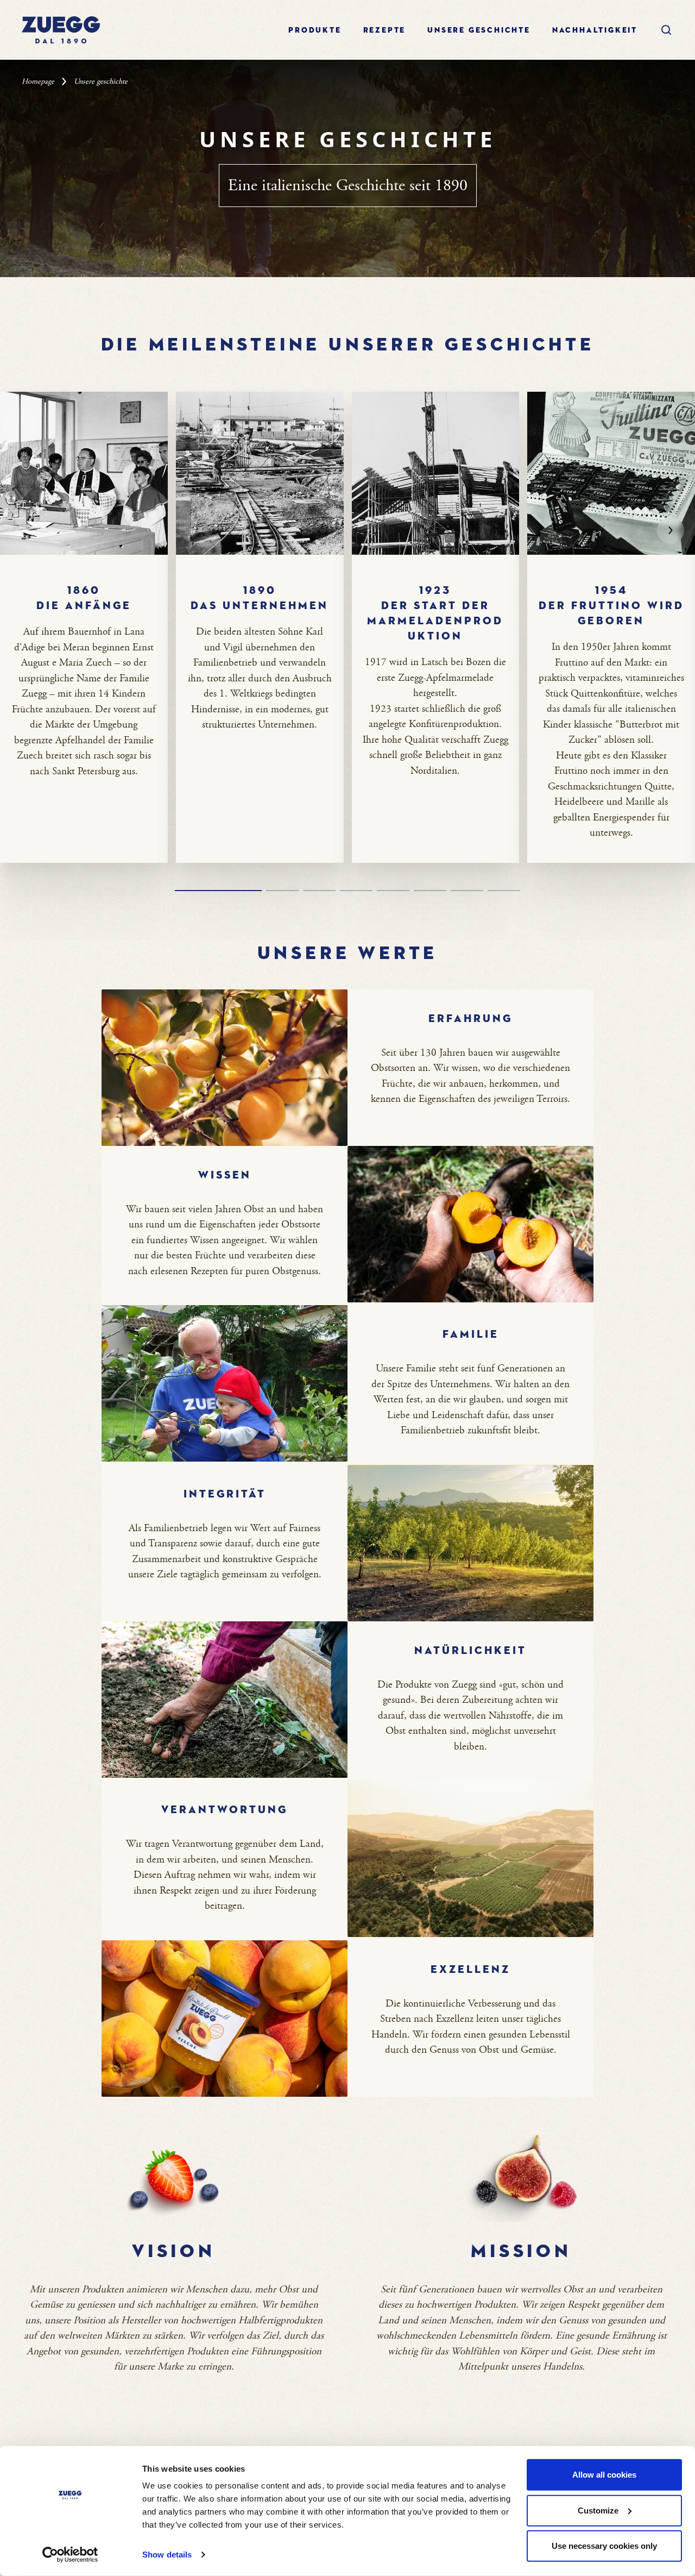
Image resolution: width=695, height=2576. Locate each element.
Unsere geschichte (479, 30)
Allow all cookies (604, 2475)
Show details (167, 2555)
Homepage (38, 82)
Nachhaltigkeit (595, 30)
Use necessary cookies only (604, 2546)
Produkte (315, 30)
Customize (598, 2510)
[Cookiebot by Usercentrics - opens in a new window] (70, 2555)
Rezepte (385, 30)
